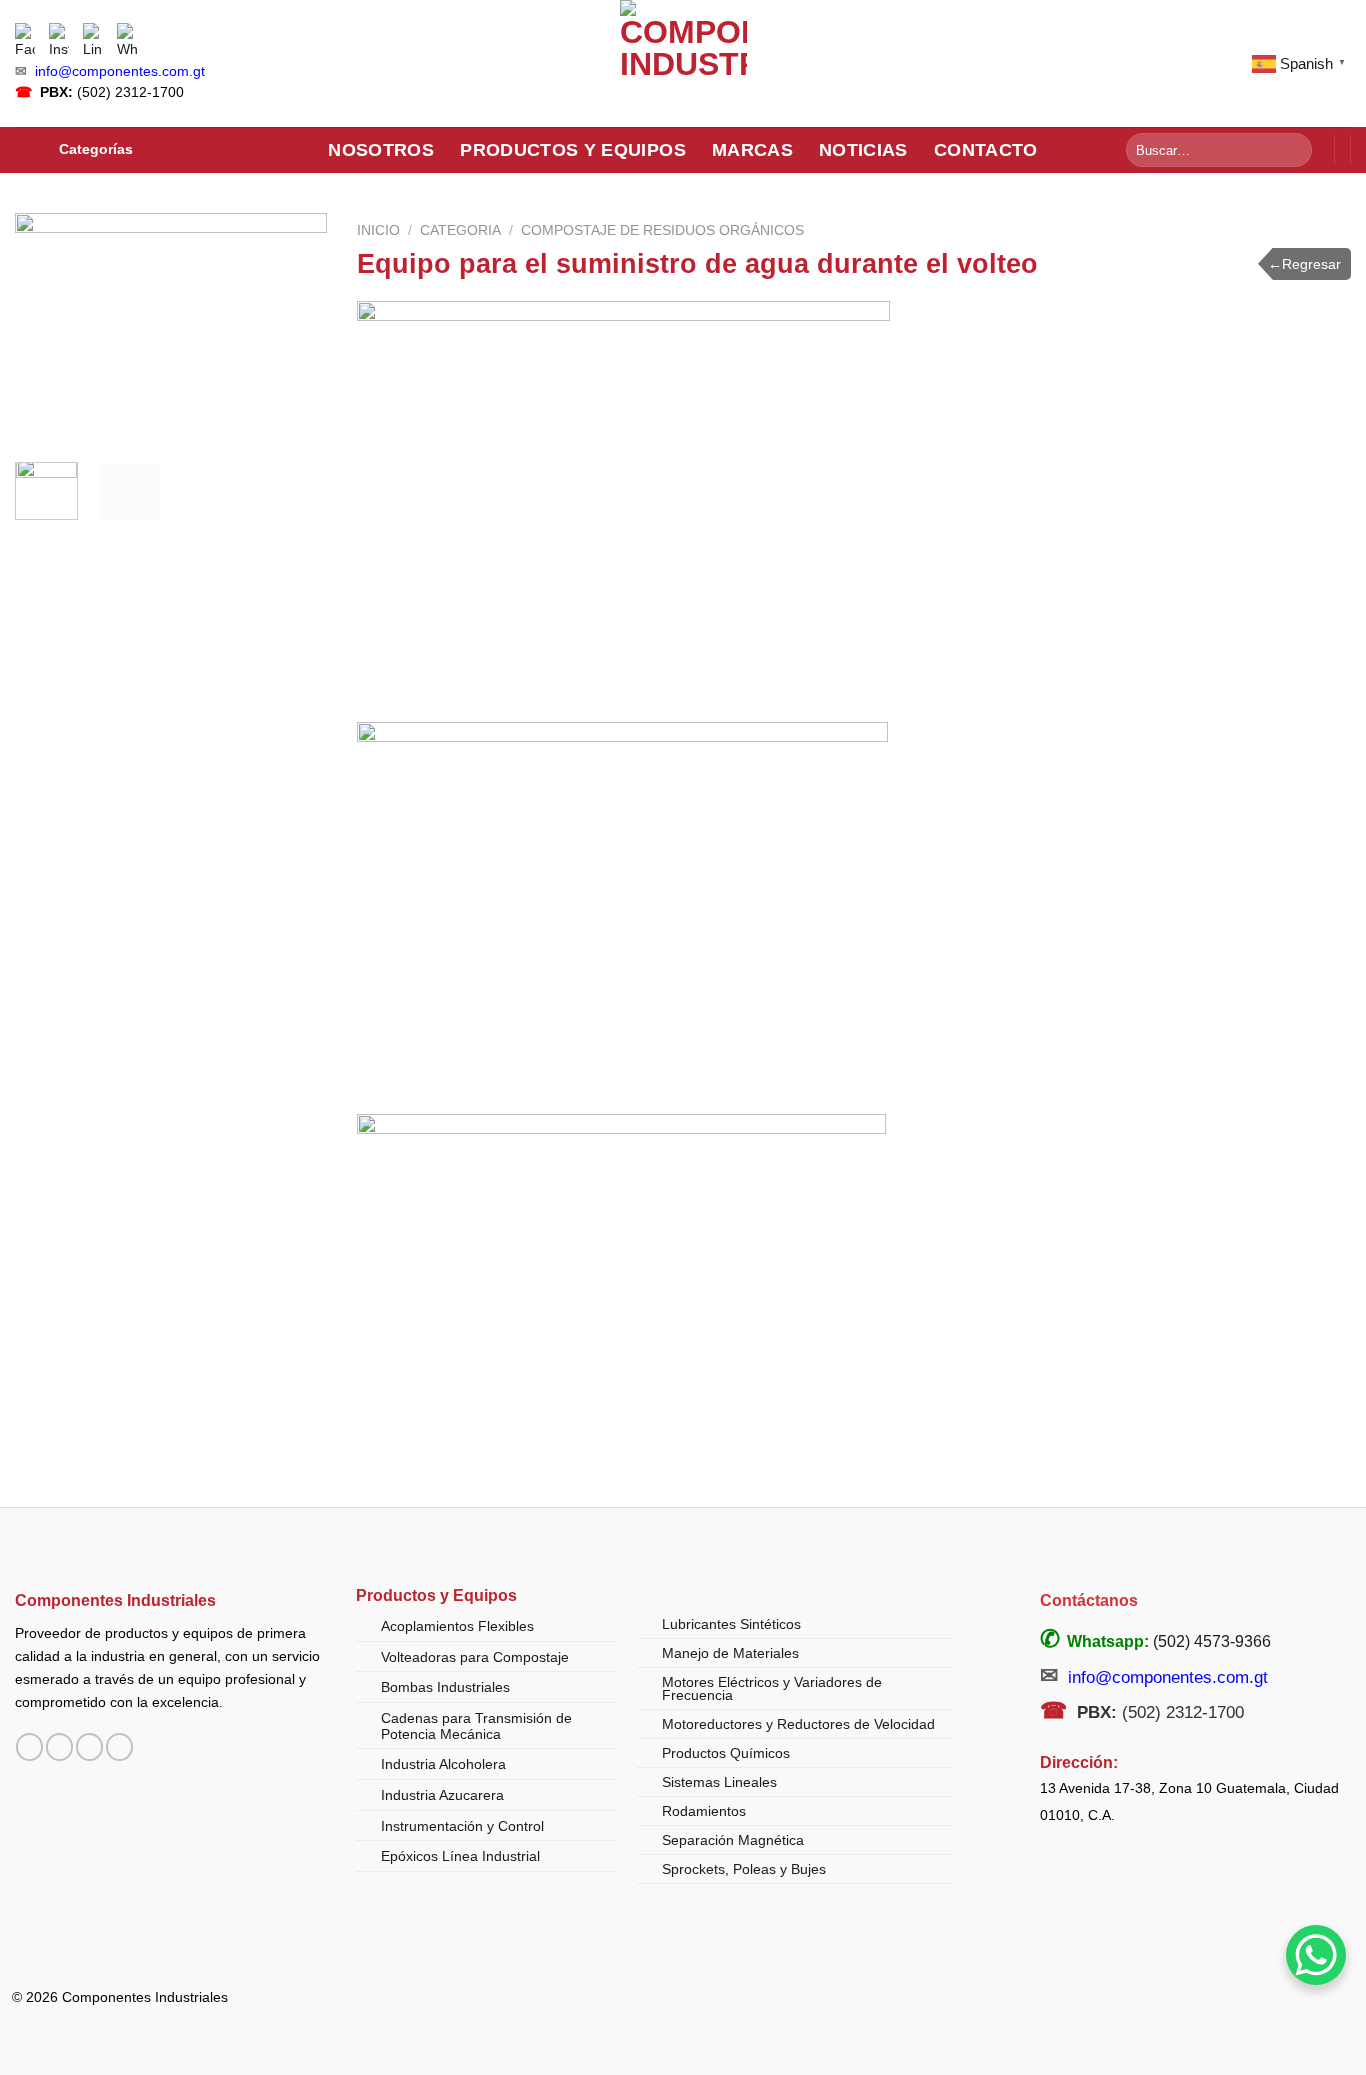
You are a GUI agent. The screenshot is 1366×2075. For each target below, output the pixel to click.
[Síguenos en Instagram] (59, 1747)
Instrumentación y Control (462, 1826)
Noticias (863, 150)
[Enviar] (1293, 150)
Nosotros (381, 150)
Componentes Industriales (115, 1600)
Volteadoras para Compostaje (475, 1657)
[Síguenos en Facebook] (29, 1747)
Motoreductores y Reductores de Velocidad (798, 1724)
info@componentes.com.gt (120, 71)
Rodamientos (704, 1811)
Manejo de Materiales (730, 1653)
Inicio (378, 230)
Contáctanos (1089, 1600)
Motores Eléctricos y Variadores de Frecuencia (772, 1689)
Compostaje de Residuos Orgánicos (662, 230)
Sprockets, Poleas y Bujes (744, 1869)
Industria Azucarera (442, 1795)
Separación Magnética (733, 1840)
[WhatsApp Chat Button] (1316, 1955)
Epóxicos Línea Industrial (460, 1856)
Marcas (752, 150)
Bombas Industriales (445, 1687)
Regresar (1304, 264)
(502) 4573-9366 (1212, 1641)
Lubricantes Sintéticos (731, 1624)
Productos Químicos (726, 1753)
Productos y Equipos (573, 150)
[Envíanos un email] (89, 1747)
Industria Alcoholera (443, 1764)
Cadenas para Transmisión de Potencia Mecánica (476, 1726)
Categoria (460, 230)
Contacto (986, 150)
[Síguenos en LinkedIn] (119, 1747)
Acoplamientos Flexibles (457, 1626)
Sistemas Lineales (719, 1782)
